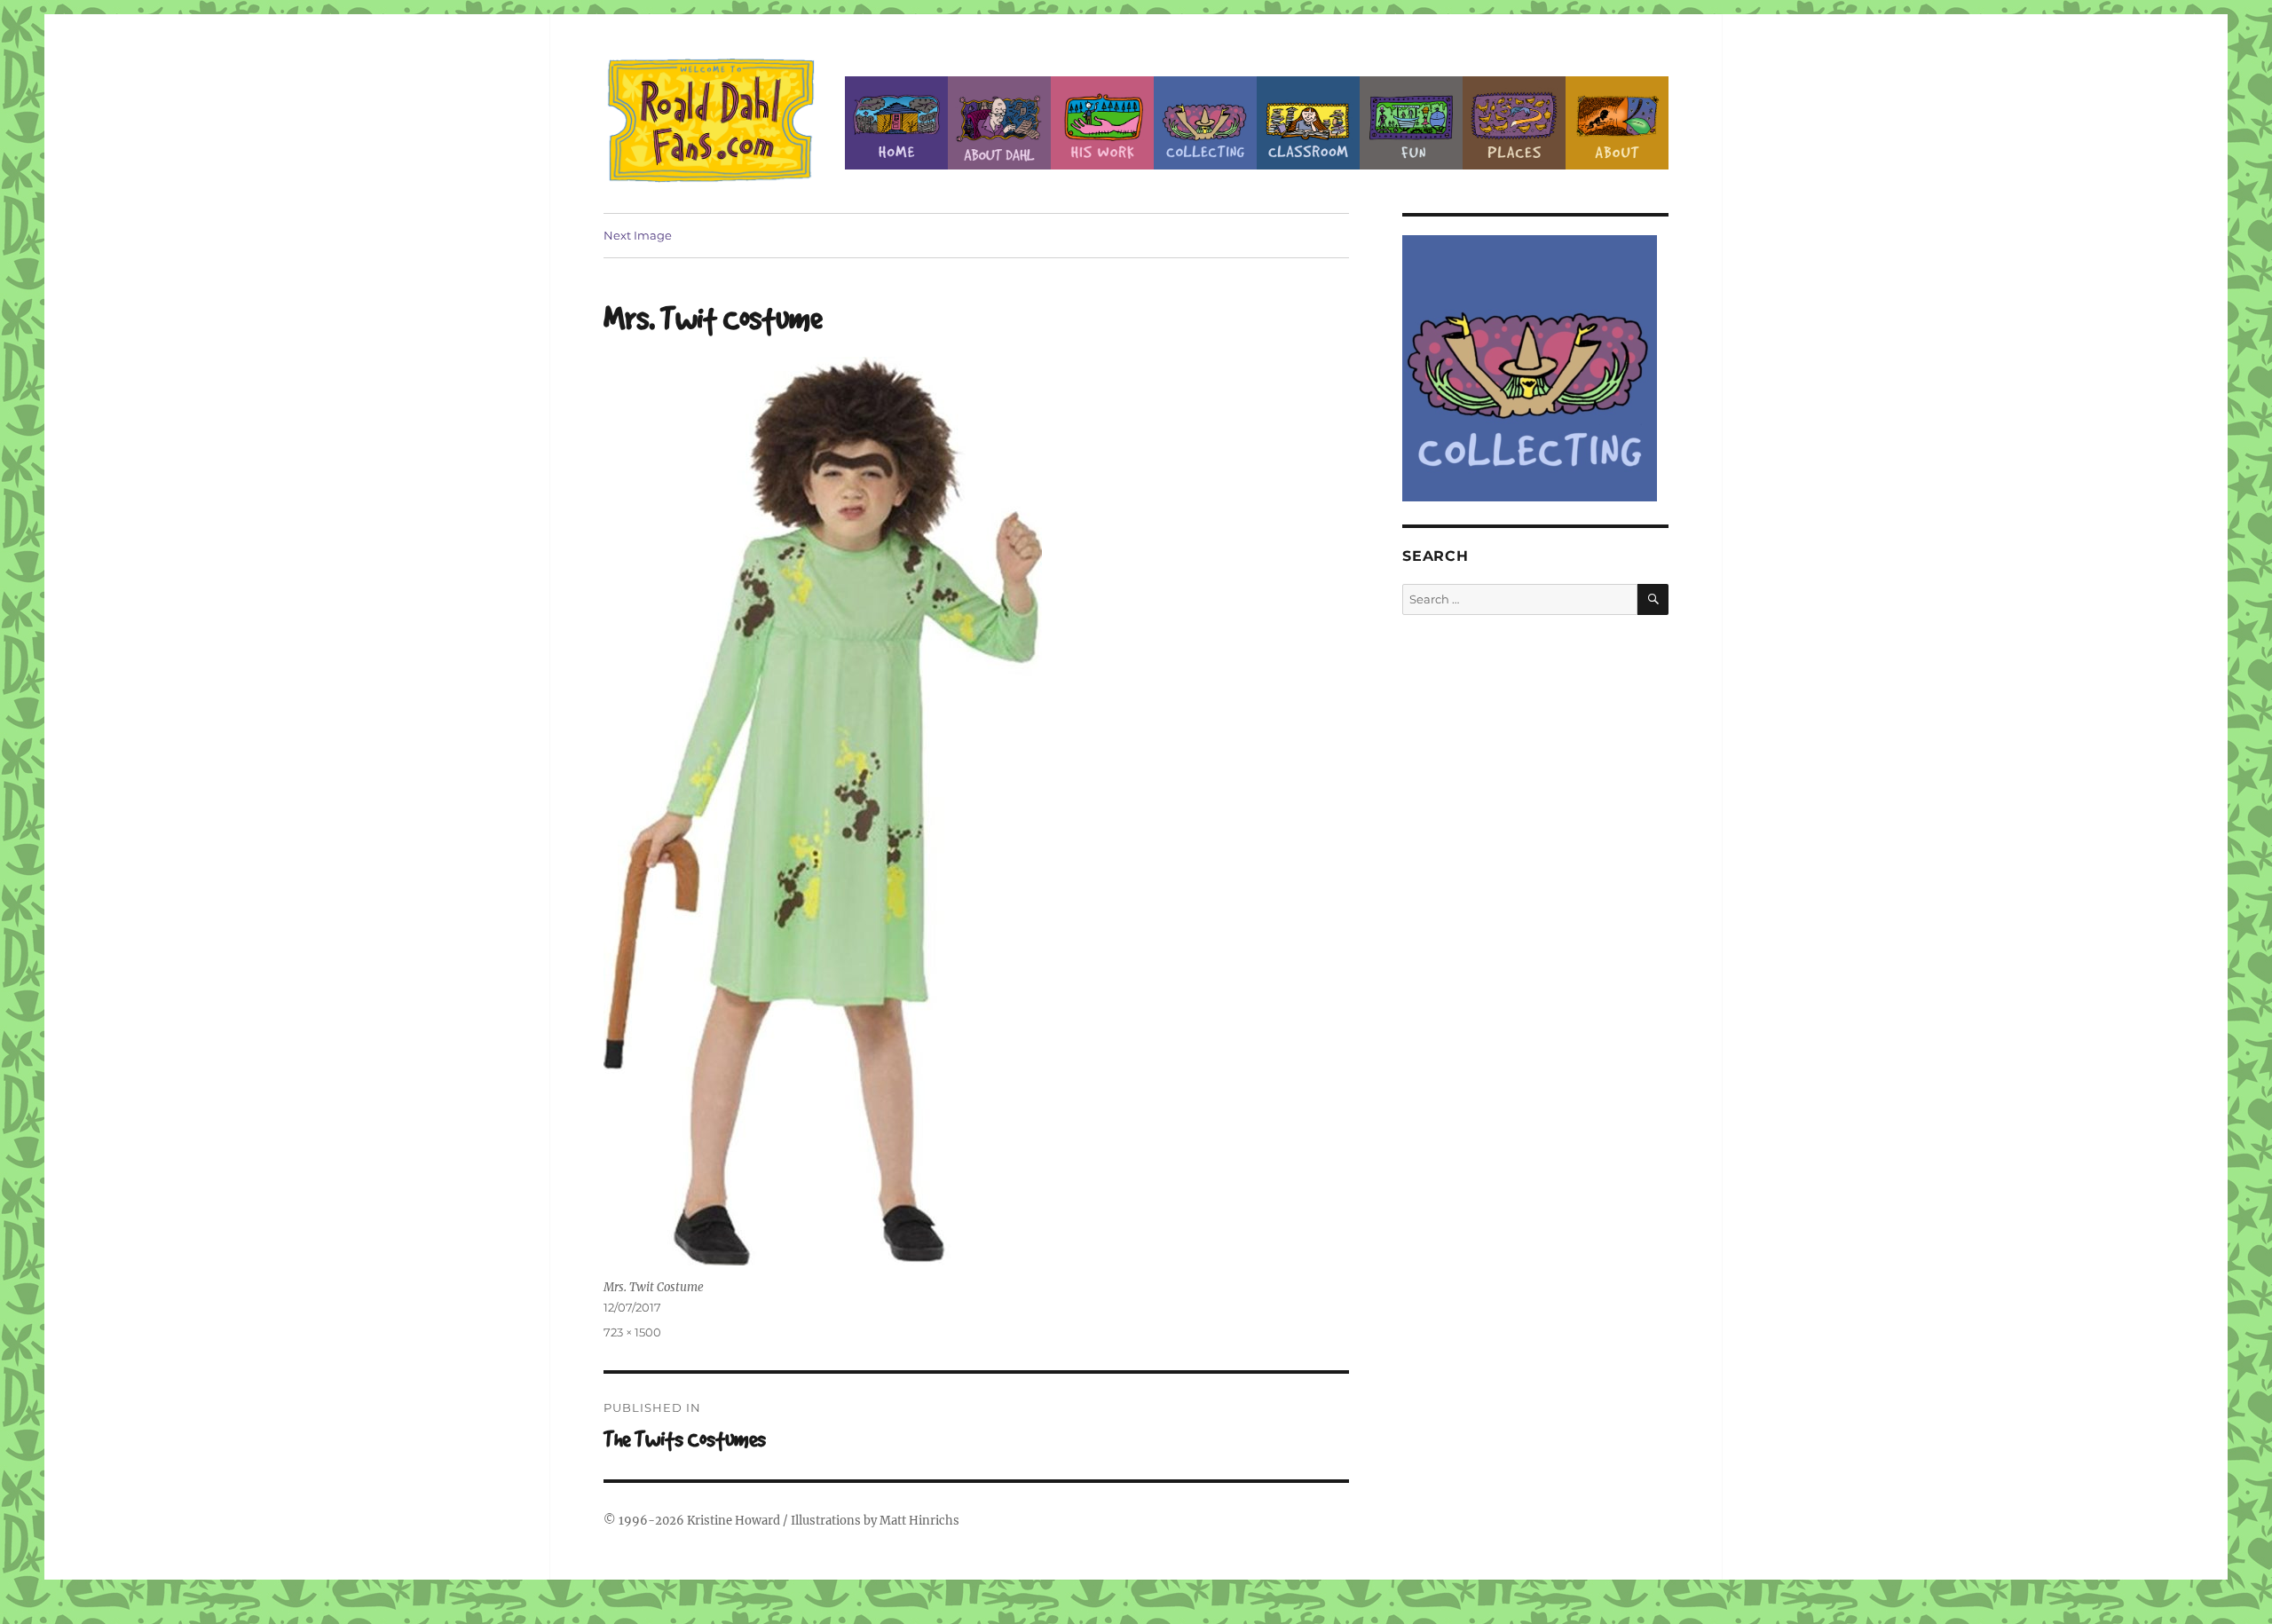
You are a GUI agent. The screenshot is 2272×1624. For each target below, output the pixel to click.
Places (1514, 123)
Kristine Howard (734, 1521)
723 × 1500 (632, 1332)
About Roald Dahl (999, 123)
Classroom (1308, 123)
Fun (1411, 123)
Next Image (638, 235)
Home (896, 123)
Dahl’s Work (1102, 123)
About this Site (1617, 123)
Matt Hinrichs (919, 1521)
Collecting (1205, 123)
